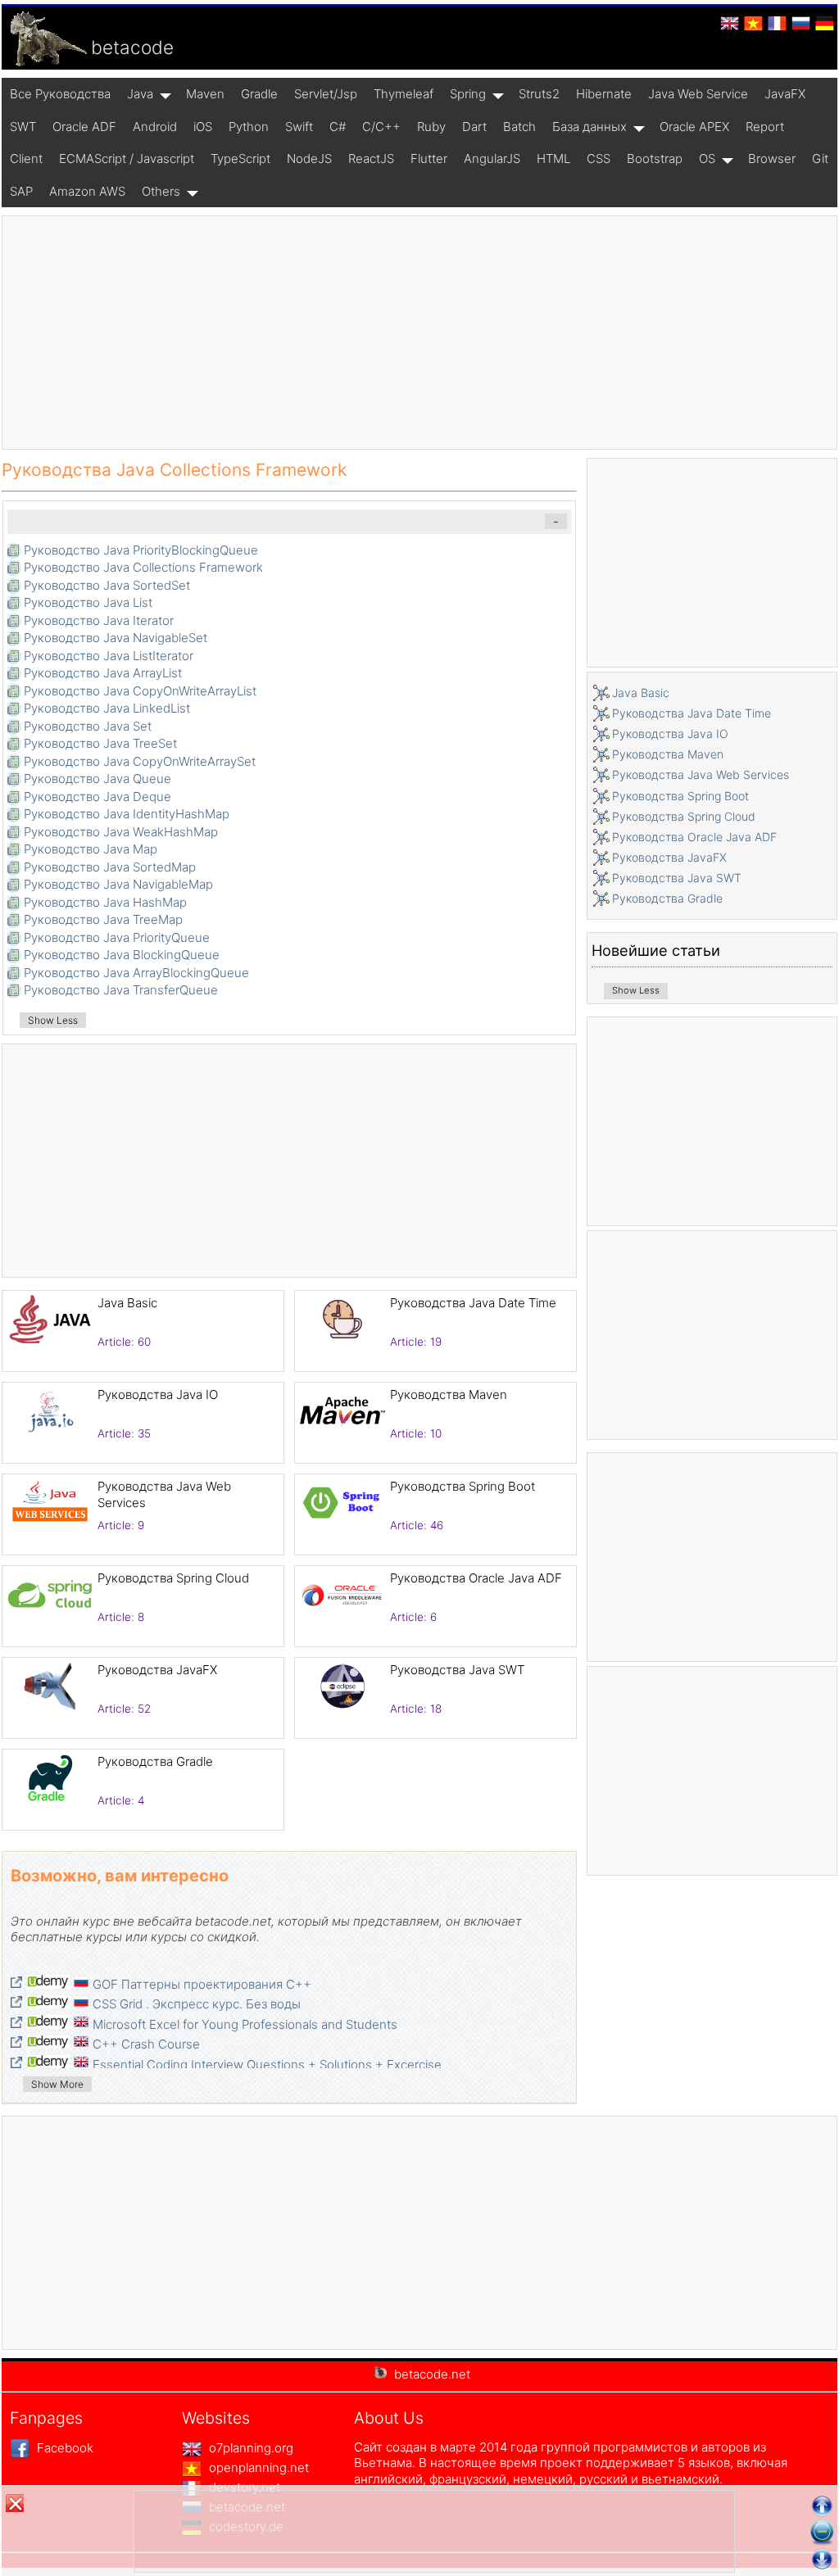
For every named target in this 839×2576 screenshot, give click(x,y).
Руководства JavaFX (157, 1670)
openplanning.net (257, 2467)
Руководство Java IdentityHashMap (127, 814)
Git (820, 158)
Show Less (53, 1020)
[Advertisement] (419, 333)
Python (249, 127)
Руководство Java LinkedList (107, 708)
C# (338, 127)
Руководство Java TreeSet (100, 743)
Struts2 (539, 94)
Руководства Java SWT (457, 1670)
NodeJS (309, 158)
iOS (203, 127)
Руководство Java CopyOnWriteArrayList (140, 691)
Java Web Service (698, 94)
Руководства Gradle (155, 1761)
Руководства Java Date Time (473, 1303)
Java (140, 94)
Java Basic (127, 1303)
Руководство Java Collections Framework (143, 567)
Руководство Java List (88, 602)
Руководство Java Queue (98, 779)
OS (707, 158)
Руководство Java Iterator (99, 620)
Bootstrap (655, 158)
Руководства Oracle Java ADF (476, 1578)
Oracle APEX (694, 127)
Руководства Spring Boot (463, 1486)
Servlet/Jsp (326, 94)
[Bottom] (822, 2559)
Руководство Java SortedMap (110, 867)
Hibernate (604, 94)
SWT (23, 127)
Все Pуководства (60, 94)
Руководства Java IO (158, 1394)
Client (26, 158)
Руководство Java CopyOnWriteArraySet (140, 761)
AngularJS (492, 158)
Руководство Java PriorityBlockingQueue (141, 550)
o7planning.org (249, 2448)
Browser (772, 158)
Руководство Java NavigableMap (118, 884)
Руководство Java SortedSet (107, 585)
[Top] (822, 2506)
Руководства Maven (449, 1394)
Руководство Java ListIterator (109, 656)
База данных (590, 127)
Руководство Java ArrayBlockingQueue (136, 973)
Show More (57, 2084)
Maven (205, 94)
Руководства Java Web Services (701, 774)
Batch (519, 127)
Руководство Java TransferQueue (121, 990)
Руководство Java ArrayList (103, 673)
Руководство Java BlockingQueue (122, 955)
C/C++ (381, 127)
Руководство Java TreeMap (103, 919)
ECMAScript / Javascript (127, 158)
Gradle (259, 94)
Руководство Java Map (91, 849)
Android (155, 127)
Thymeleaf (404, 94)
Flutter (429, 158)
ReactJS (371, 158)
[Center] (822, 2533)
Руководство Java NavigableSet (116, 638)
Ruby (431, 127)
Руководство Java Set (88, 726)
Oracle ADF (84, 127)
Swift (299, 127)
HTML (553, 158)
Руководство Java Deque (98, 797)
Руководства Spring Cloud (173, 1578)
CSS (599, 158)
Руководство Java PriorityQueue (117, 937)
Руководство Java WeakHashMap (121, 832)
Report (765, 127)
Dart (474, 127)
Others (161, 191)
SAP (21, 191)
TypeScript (240, 158)
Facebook (63, 2448)
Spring (468, 94)
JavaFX (785, 94)
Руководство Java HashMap (105, 902)
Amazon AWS (87, 191)
